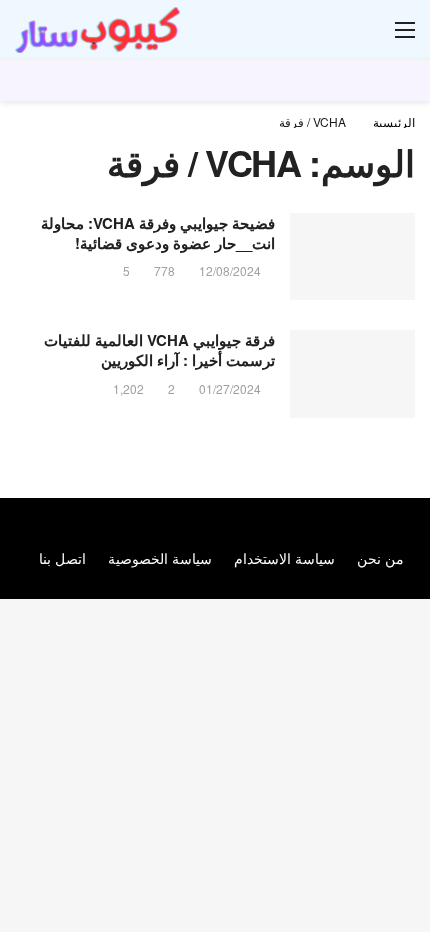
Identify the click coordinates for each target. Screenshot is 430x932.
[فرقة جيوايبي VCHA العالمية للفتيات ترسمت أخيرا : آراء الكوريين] (352, 374)
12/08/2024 (230, 270)
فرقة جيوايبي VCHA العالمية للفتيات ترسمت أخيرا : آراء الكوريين (159, 350)
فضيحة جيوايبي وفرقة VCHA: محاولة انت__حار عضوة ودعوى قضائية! (158, 233)
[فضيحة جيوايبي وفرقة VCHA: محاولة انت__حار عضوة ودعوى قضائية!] (352, 257)
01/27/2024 (230, 388)
